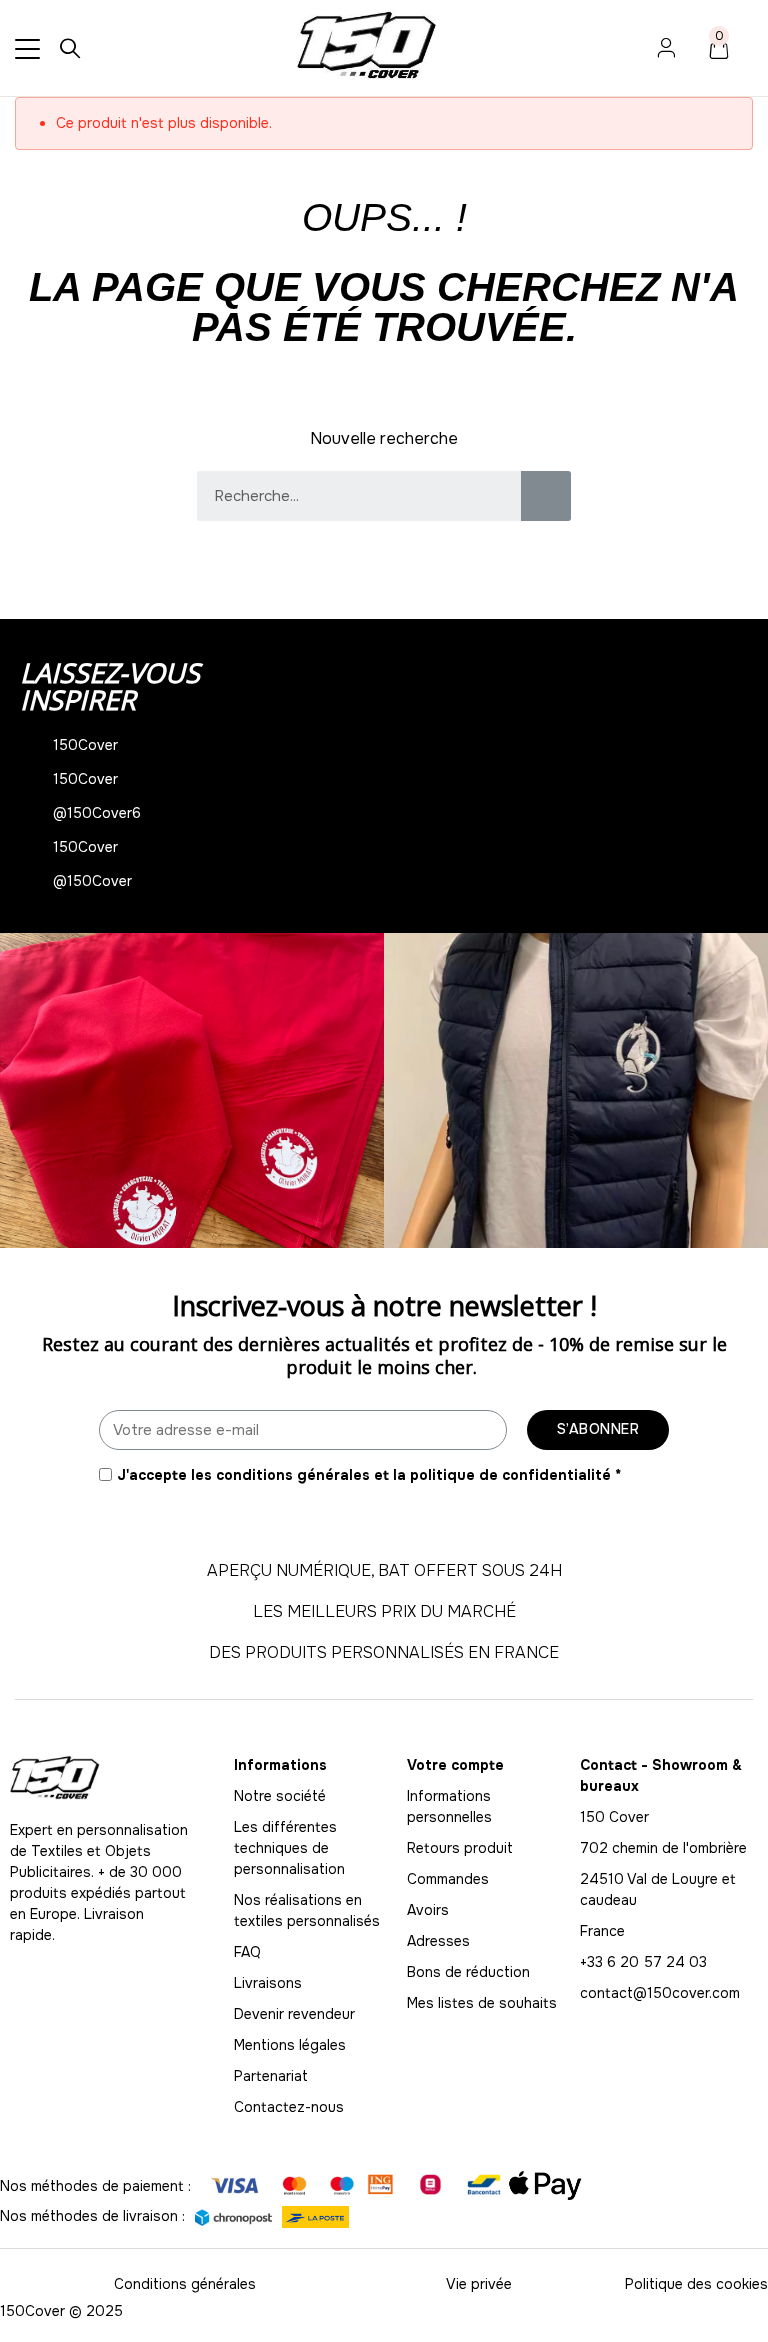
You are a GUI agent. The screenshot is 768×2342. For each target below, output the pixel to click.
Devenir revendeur (294, 2014)
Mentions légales (290, 2045)
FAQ (247, 1952)
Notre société (280, 1796)
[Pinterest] (155, 1976)
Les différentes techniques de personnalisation (289, 1848)
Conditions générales (185, 2284)
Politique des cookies (696, 2284)
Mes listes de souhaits (482, 2003)
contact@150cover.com (660, 1993)
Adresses (438, 1941)
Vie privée (479, 2284)
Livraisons (268, 1983)
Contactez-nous (289, 2107)
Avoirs (428, 1910)
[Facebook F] (65, 1976)
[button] (19, 1090)
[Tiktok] (200, 1976)
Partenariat (271, 2076)
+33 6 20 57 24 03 (643, 1962)
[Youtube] (110, 1976)
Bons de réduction (468, 1972)
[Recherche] (546, 496)
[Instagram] (20, 1976)
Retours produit (460, 1848)
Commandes (448, 1879)
